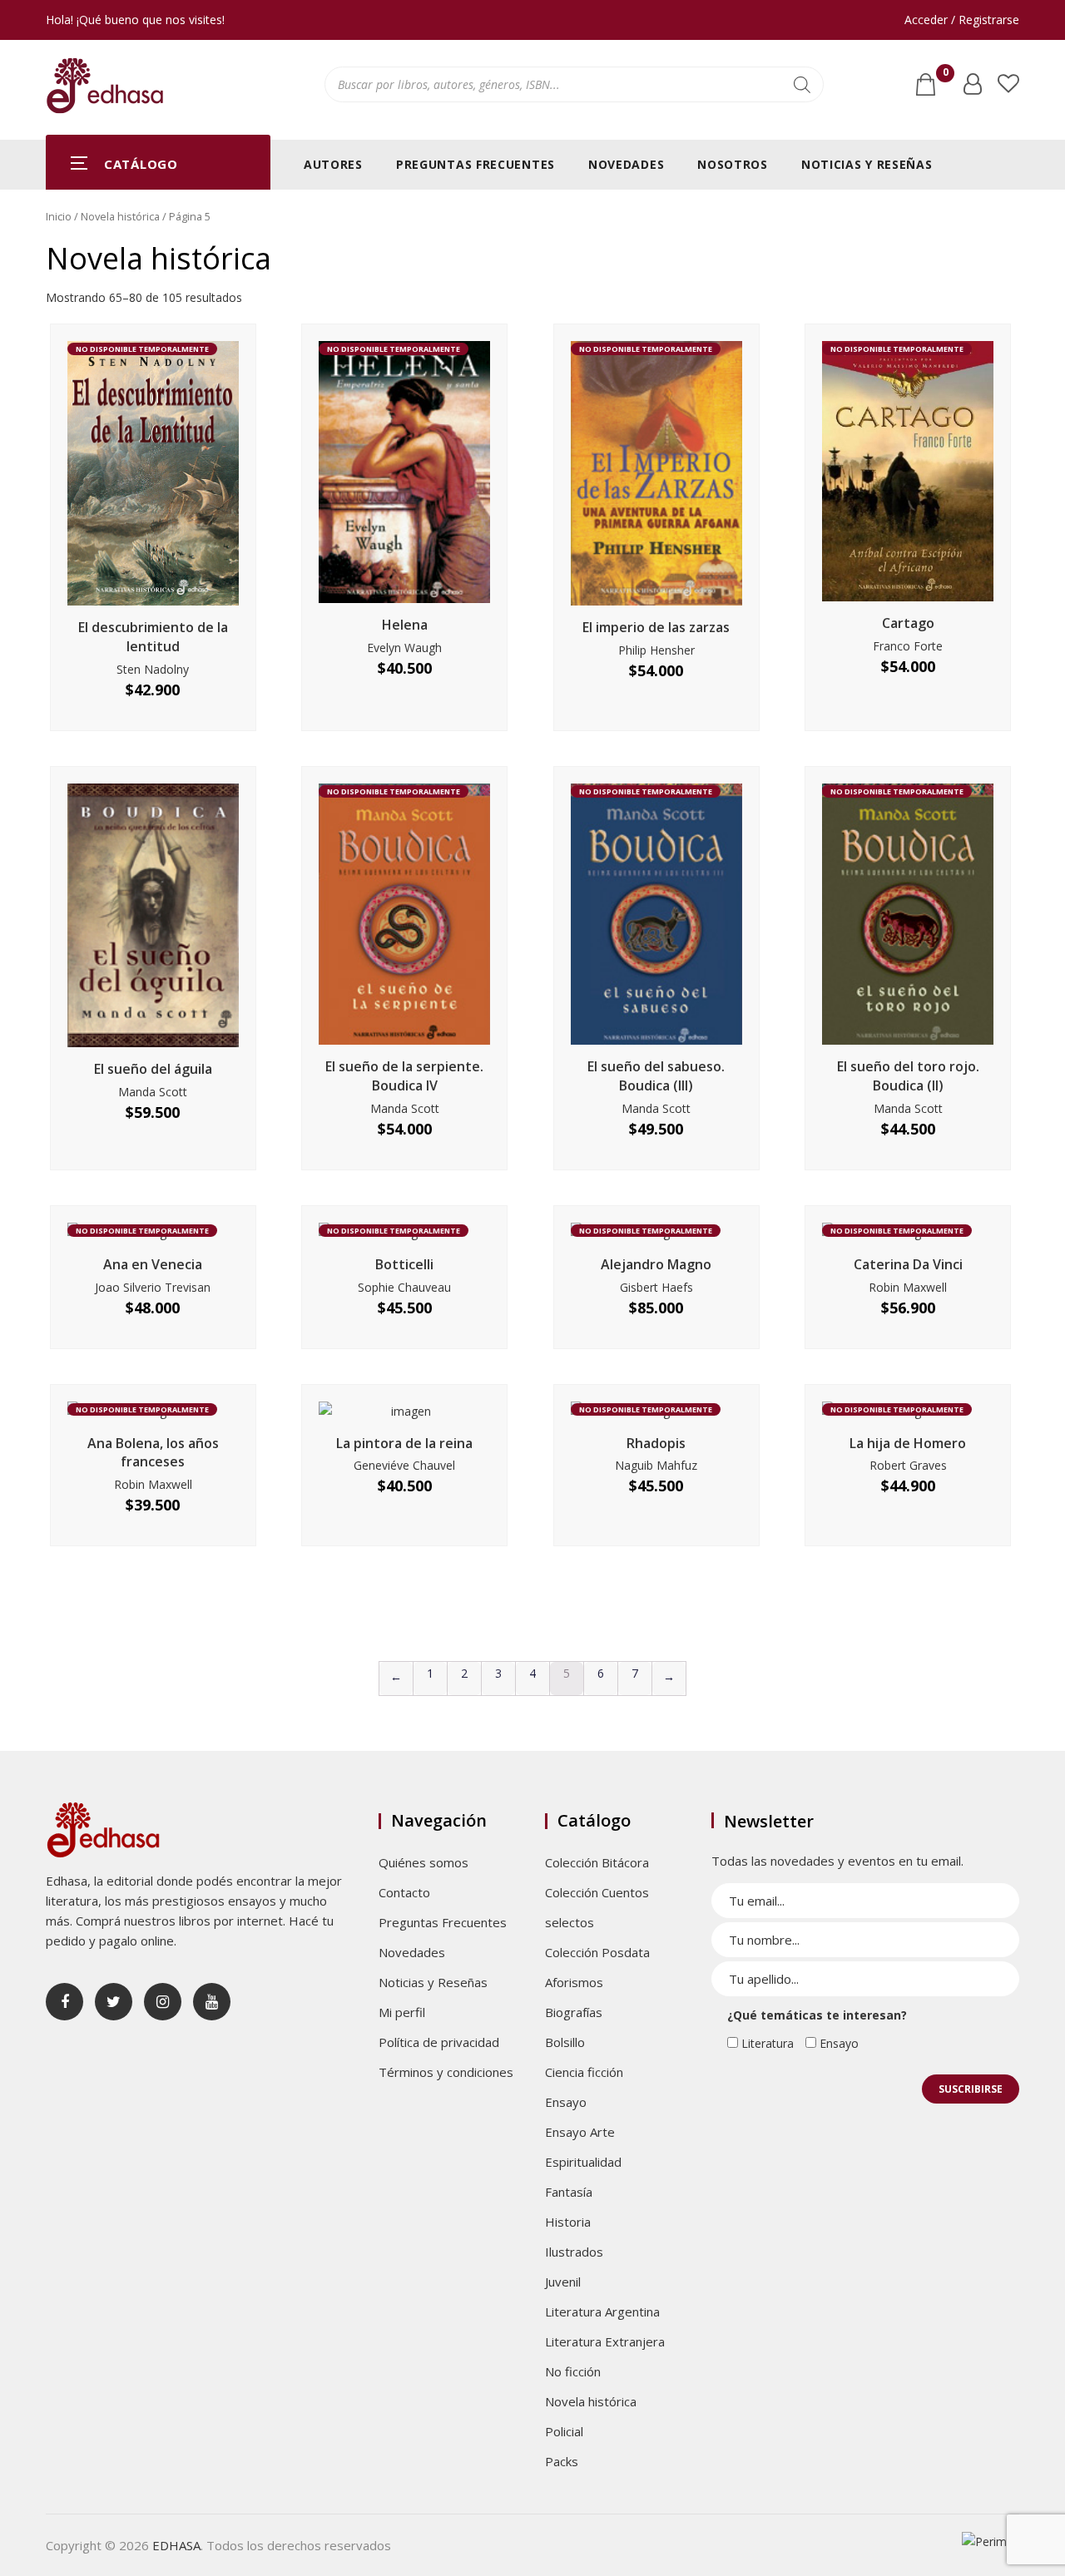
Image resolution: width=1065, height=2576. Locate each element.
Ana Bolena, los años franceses (153, 1453)
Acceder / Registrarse (962, 20)
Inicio (59, 216)
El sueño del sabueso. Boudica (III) (656, 1076)
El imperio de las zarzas (656, 627)
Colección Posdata (597, 1952)
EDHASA (176, 2545)
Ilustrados (574, 2252)
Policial (564, 2431)
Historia (568, 2222)
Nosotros (733, 164)
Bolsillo (565, 2042)
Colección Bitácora (597, 1862)
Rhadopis (656, 1443)
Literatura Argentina (602, 2311)
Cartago (908, 623)
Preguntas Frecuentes (476, 164)
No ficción (573, 2371)
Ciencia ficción (584, 2072)
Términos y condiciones (446, 2072)
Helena (405, 625)
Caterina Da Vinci (908, 1264)
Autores (333, 164)
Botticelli (404, 1264)
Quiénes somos (424, 1862)
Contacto (404, 1892)
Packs (562, 2461)
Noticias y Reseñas (867, 164)
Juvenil (563, 2282)
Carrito (945, 76)
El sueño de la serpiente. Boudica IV (404, 1076)
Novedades (626, 164)
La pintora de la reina (404, 1443)
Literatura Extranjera (605, 2341)
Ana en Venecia (153, 1264)
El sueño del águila (153, 1069)
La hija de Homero (908, 1443)
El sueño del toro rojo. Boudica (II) (908, 1076)
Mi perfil (402, 2012)
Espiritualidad (583, 2162)
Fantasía (569, 2192)
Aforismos (574, 1982)
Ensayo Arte (580, 2132)
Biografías (574, 2012)
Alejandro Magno (656, 1264)
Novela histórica (120, 216)
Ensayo (566, 2102)
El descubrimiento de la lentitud (153, 637)
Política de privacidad (439, 2042)
